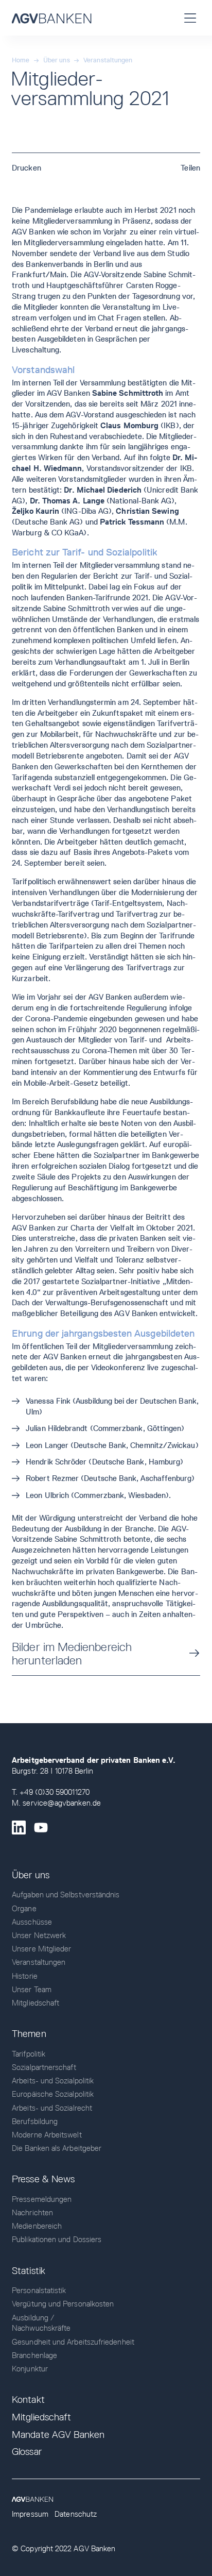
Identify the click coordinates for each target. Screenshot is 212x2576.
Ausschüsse (32, 1922)
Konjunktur (30, 2369)
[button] (190, 18)
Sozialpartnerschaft (44, 2067)
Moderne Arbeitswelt (47, 2135)
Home (21, 60)
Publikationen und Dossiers (57, 2239)
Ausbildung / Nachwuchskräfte (41, 2323)
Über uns (57, 60)
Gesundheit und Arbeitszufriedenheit (73, 2342)
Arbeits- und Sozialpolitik (53, 2081)
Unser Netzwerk (39, 1935)
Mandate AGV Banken (58, 2435)
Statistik (29, 2271)
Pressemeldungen (42, 2199)
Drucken (26, 168)
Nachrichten (32, 2212)
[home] (51, 18)
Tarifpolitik (29, 2054)
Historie (25, 1976)
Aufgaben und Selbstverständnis (66, 1895)
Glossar (27, 2452)
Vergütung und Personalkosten (63, 2304)
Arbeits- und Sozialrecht (52, 2108)
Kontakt (28, 2400)
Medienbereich (37, 2226)
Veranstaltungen (108, 60)
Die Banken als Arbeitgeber (57, 2148)
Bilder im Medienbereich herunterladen (72, 1654)
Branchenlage (34, 2355)
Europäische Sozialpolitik (53, 2094)
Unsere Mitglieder (41, 1949)
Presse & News (43, 2179)
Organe (24, 1908)
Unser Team (32, 1989)
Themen (29, 2034)
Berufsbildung (35, 2121)
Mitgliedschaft (36, 2003)
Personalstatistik (39, 2290)
